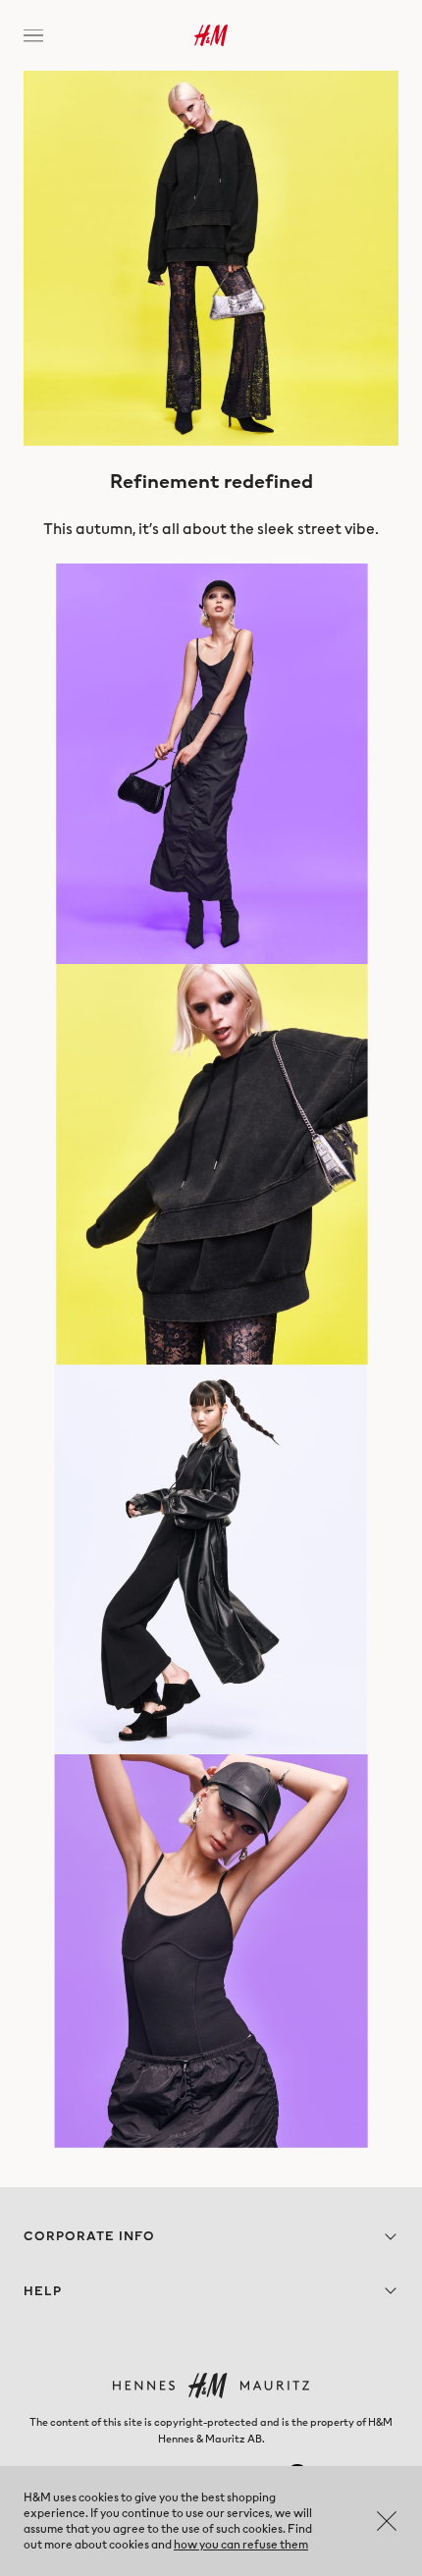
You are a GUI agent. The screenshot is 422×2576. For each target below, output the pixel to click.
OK (387, 2521)
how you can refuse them (241, 2544)
